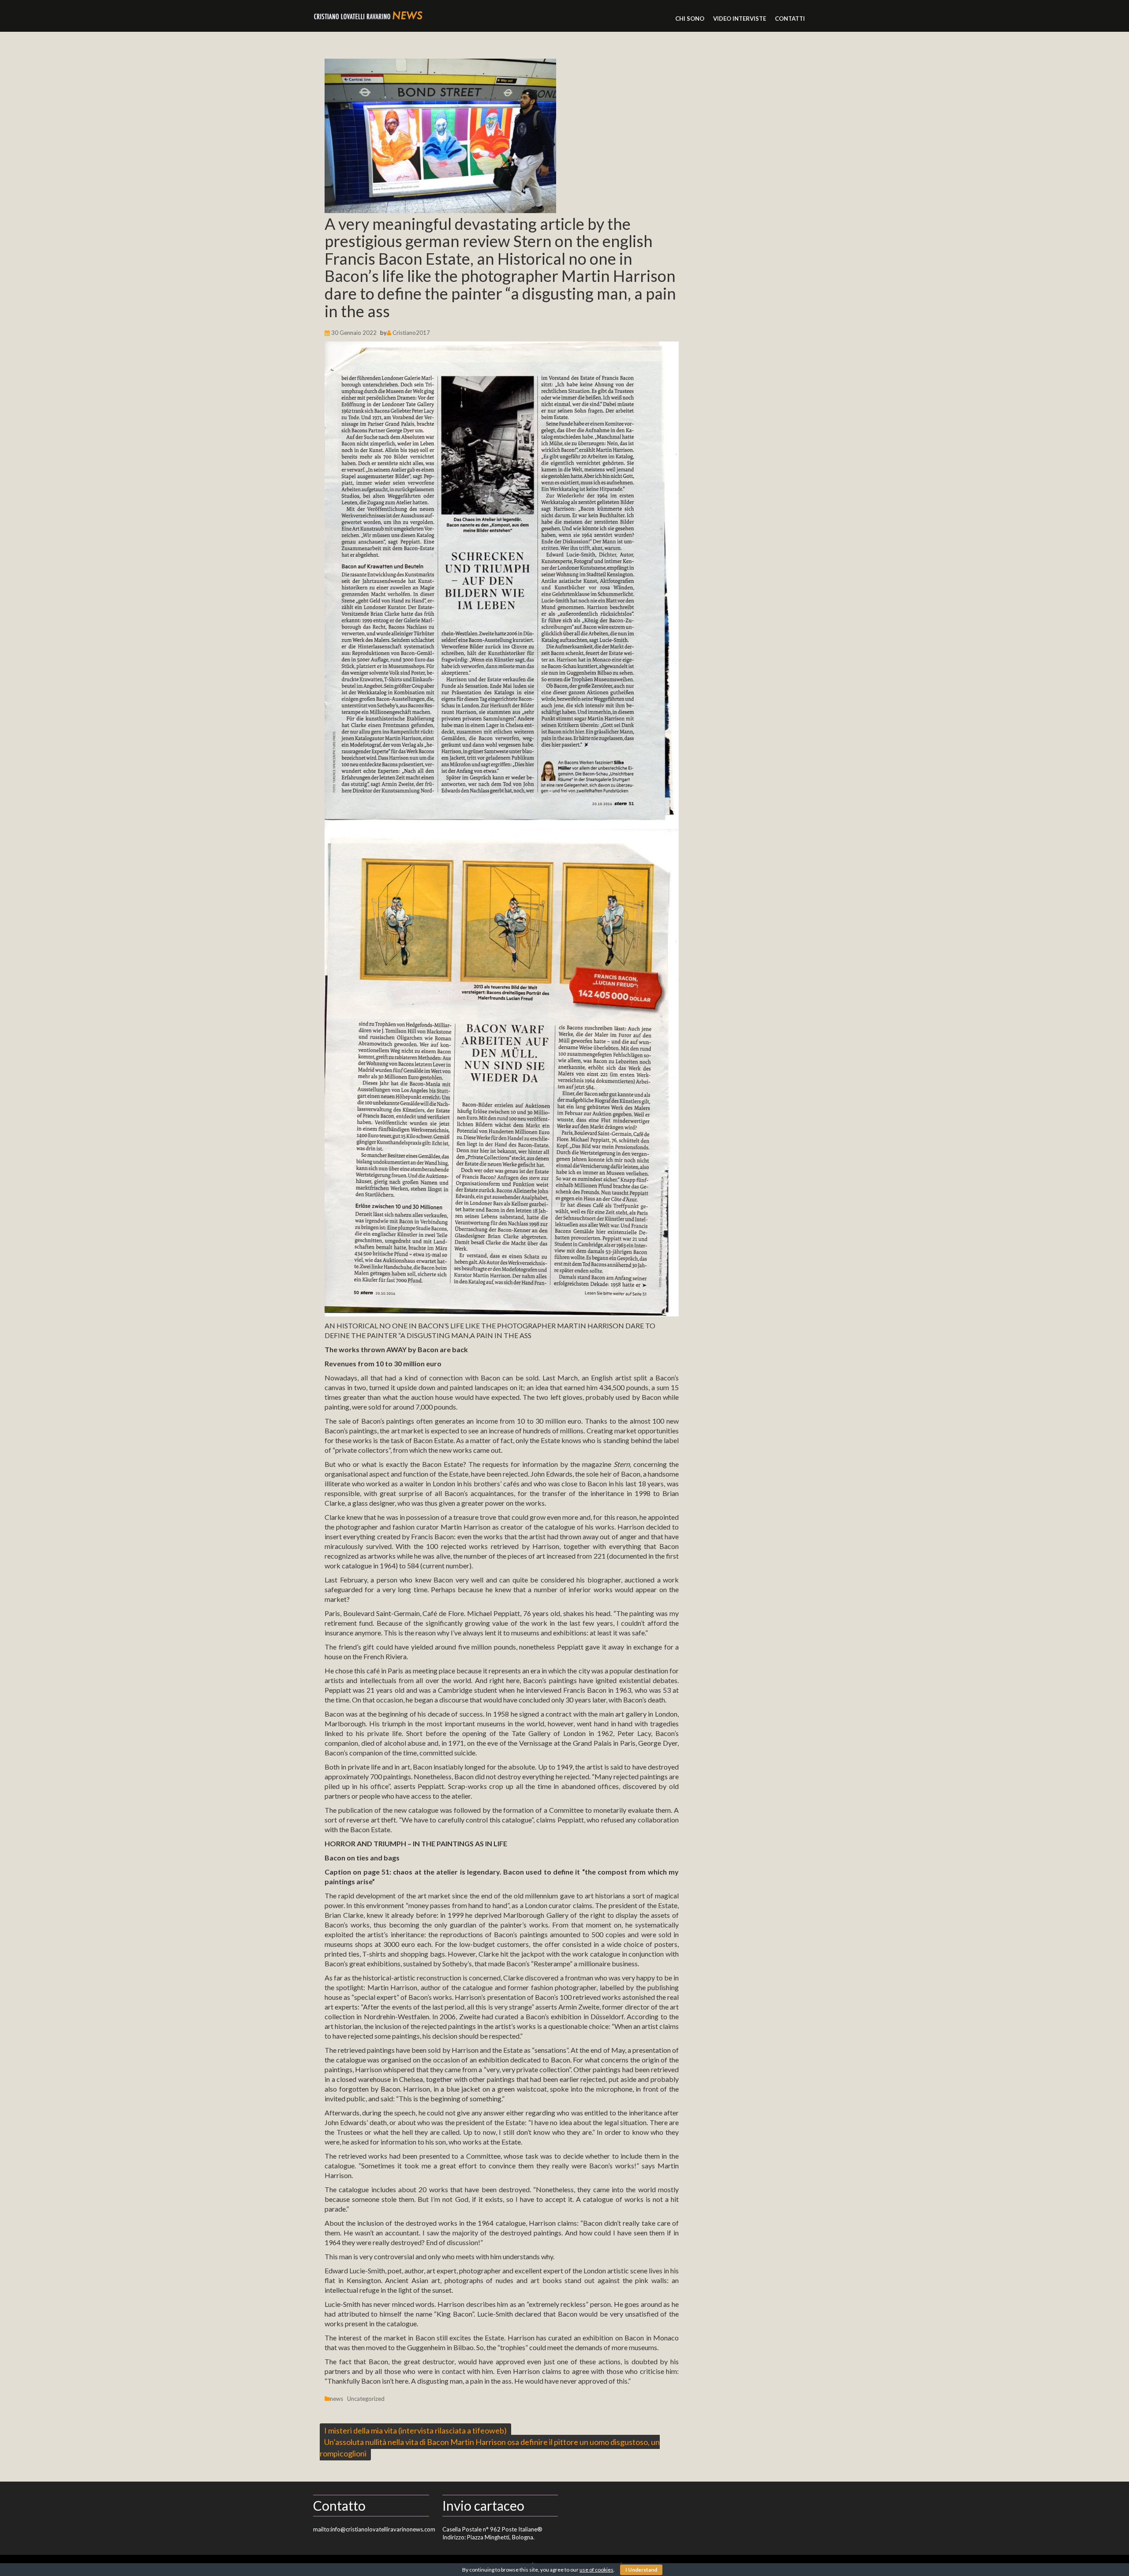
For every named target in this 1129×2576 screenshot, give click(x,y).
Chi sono (690, 19)
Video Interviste (740, 19)
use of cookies (596, 2570)
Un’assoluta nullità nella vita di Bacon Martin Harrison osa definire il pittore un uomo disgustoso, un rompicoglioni (490, 2448)
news (336, 2399)
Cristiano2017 (411, 333)
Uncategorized (366, 2399)
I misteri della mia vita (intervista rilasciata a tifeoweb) (415, 2430)
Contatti (790, 19)
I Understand (641, 2570)
